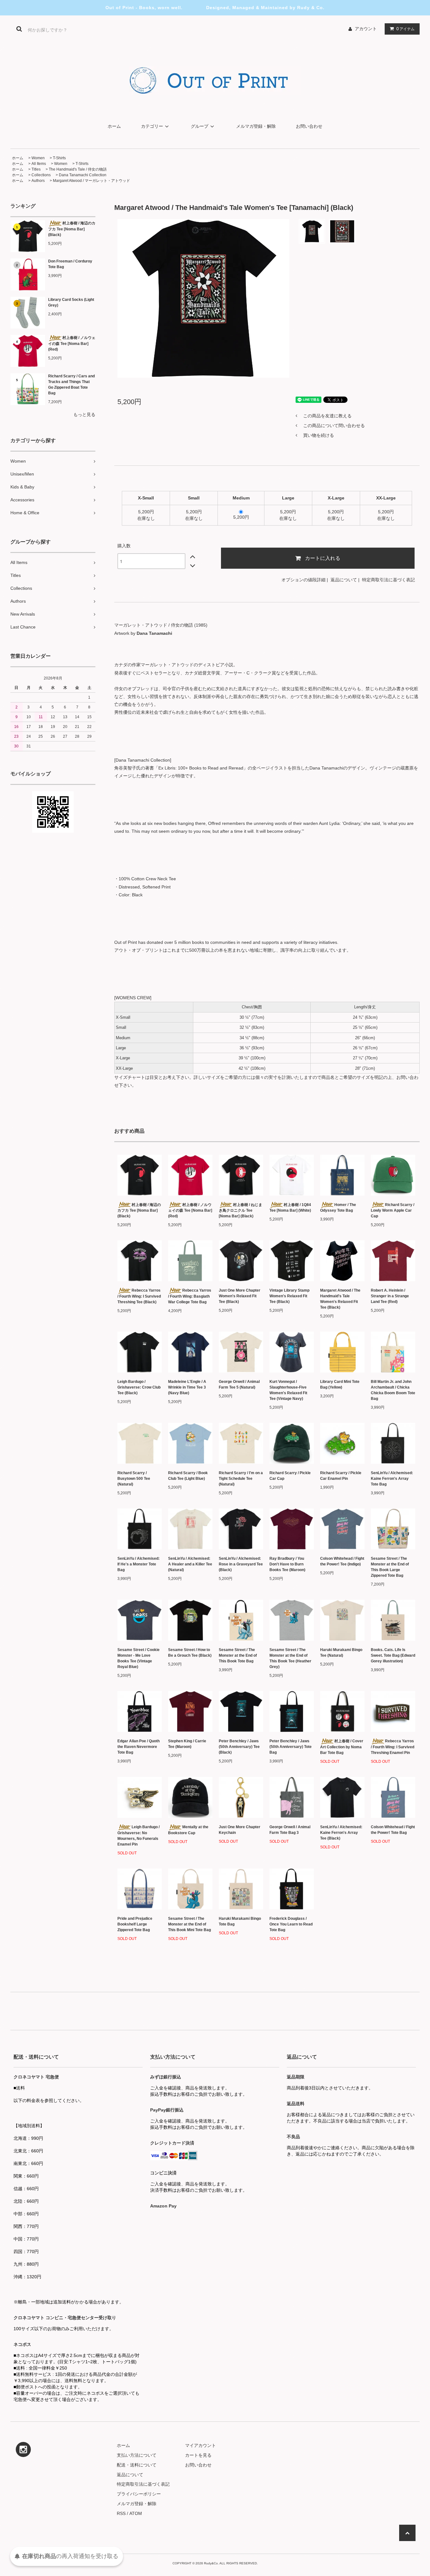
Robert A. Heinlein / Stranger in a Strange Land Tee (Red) (390, 1296)
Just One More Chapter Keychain (240, 1830)
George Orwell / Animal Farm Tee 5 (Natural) (239, 1384)
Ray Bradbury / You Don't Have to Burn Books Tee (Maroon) (287, 1564)
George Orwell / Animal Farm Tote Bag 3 (290, 1830)
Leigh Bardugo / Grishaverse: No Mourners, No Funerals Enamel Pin (139, 1836)
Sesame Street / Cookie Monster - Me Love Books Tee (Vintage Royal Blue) (139, 1658)
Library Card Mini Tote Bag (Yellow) (340, 1384)
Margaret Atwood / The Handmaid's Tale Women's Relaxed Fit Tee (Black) (340, 1299)
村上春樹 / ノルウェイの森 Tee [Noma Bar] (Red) (72, 344)
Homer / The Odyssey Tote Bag (338, 1208)
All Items (39, 164)
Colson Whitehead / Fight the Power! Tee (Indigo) (342, 1561)
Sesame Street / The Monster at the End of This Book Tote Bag (238, 1655)
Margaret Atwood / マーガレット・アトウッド (91, 181)
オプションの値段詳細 (303, 580)
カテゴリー (152, 126)
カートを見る (198, 2455)
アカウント (366, 29)
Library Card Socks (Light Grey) (71, 302)
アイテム (405, 29)
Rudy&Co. (211, 2563)
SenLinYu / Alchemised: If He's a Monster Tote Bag (139, 1564)
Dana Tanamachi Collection (83, 175)
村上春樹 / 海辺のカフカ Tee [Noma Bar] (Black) (72, 229)
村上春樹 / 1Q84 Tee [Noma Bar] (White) (290, 1208)
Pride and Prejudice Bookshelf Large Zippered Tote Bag (135, 1924)
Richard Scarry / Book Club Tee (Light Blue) (188, 1476)
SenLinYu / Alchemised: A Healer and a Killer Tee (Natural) (190, 1564)
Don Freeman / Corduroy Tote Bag (70, 264)
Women (38, 158)
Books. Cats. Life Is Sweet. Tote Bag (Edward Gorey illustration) (393, 1655)
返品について (344, 580)
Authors (38, 181)
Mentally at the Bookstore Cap (188, 1830)
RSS (121, 2513)
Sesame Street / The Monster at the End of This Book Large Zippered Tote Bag (390, 1567)
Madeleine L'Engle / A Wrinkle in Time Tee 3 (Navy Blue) (187, 1387)
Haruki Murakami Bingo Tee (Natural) (341, 1653)
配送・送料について (137, 2465)
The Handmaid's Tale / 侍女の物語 (78, 169)
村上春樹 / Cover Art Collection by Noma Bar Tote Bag (342, 1747)
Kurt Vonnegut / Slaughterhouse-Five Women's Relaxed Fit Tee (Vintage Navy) (288, 1390)
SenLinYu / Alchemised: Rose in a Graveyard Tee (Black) (241, 1564)
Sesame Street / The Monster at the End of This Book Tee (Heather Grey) (290, 1658)
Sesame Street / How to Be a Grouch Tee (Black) (190, 1653)
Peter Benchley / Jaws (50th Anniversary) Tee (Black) (239, 1747)
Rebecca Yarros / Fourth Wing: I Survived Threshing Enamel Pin (393, 1747)
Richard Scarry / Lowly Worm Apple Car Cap (393, 1211)
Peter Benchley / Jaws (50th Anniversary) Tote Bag (291, 1747)
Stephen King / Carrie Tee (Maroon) (187, 1744)
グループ (200, 126)
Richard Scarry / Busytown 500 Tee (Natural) (134, 1479)
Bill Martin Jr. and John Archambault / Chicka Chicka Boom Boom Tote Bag (393, 1390)
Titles (36, 169)
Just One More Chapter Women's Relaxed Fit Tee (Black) (240, 1296)
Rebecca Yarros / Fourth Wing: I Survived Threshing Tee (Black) (139, 1296)
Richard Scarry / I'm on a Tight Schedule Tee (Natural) (241, 1479)
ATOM (136, 2513)
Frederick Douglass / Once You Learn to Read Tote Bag (291, 1924)
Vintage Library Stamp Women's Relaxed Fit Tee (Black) (289, 1296)
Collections (41, 175)
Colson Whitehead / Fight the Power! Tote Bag (393, 1830)
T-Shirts (59, 158)
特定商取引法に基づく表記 (388, 580)
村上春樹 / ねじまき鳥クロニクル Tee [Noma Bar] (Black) (240, 1211)
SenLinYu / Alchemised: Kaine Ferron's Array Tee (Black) (341, 1833)
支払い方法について (137, 2455)
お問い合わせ (309, 126)
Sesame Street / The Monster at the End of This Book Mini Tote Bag (190, 1924)
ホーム (114, 126)
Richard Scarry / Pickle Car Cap (290, 1476)
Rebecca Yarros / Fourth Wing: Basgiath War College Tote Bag (190, 1296)
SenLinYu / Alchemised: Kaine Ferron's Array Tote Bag (392, 1479)
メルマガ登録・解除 (256, 126)
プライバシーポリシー (139, 2494)
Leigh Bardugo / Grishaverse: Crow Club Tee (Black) (139, 1387)
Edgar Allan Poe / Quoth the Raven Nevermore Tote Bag (139, 1747)
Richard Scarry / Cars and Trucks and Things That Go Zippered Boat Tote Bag (71, 385)
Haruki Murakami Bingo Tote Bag (240, 1921)
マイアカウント (201, 2445)
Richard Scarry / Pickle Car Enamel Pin (341, 1476)
